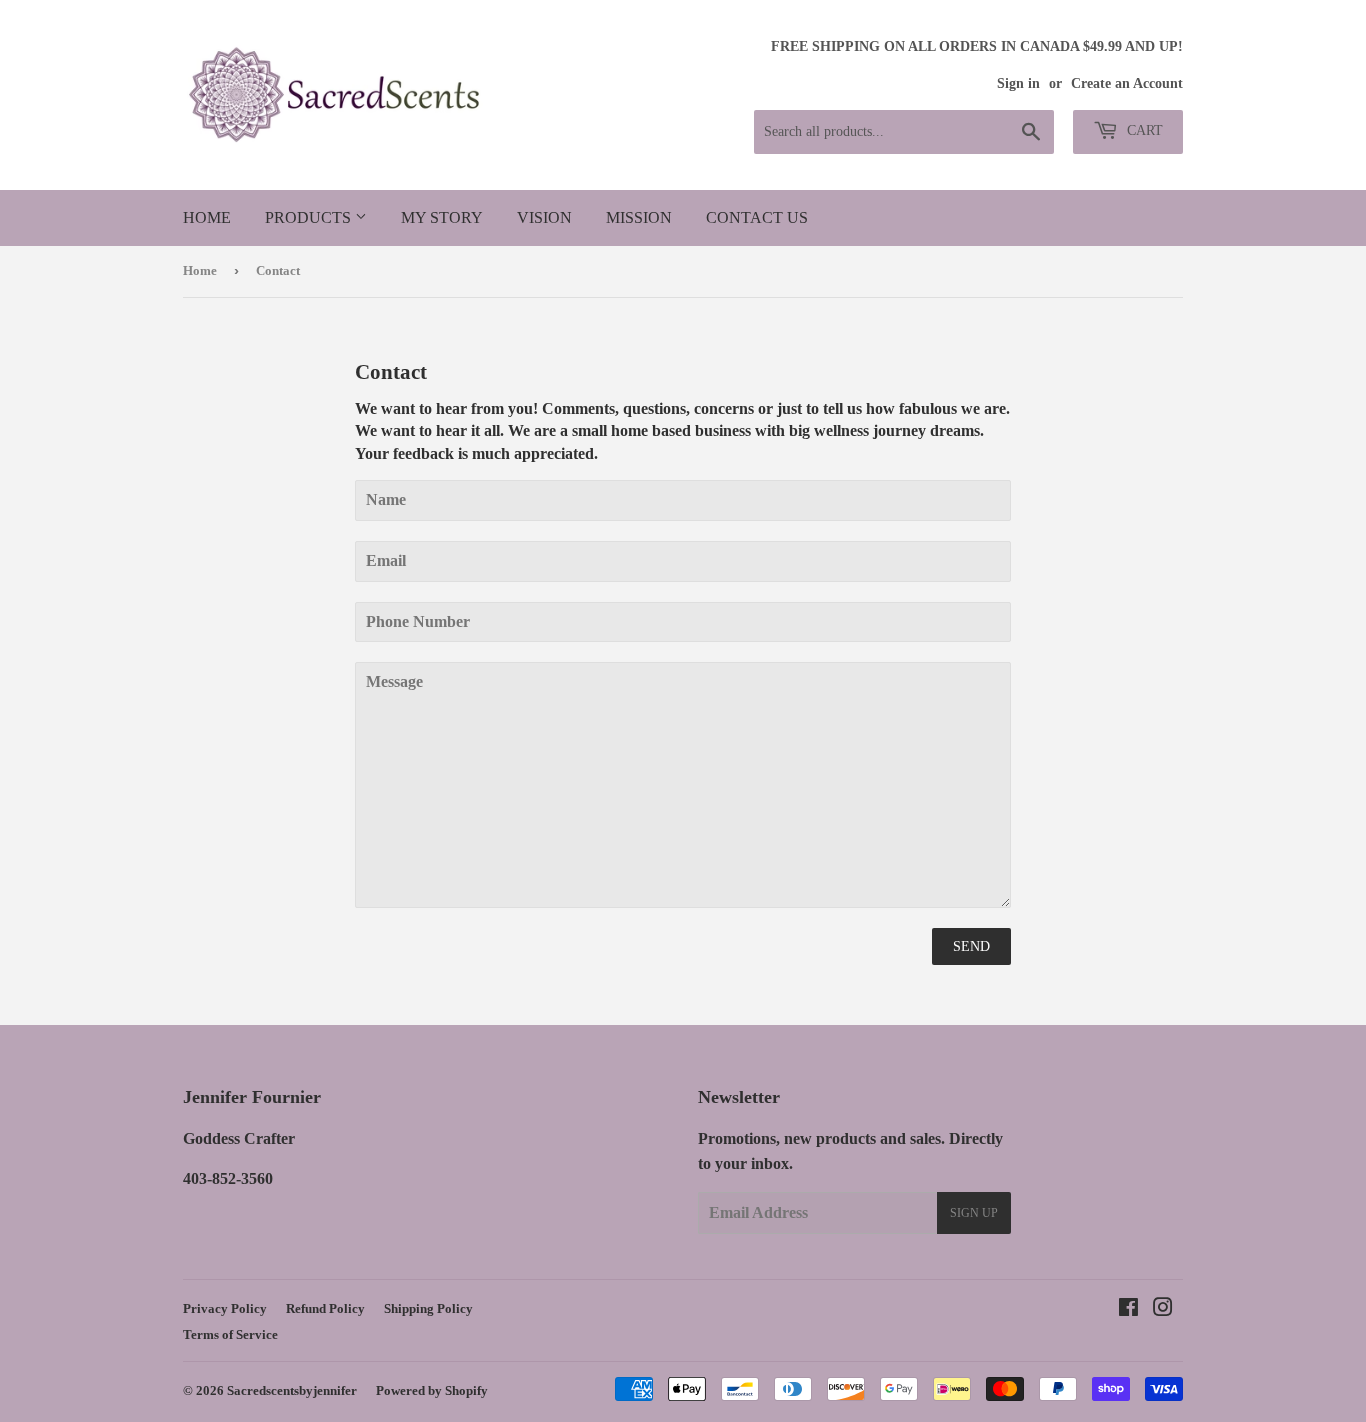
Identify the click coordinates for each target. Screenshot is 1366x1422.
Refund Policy (325, 1308)
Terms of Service (230, 1334)
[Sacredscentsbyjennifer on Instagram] (1163, 1309)
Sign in (1018, 83)
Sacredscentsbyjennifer (292, 1390)
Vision (544, 217)
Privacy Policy (225, 1308)
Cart (1143, 130)
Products (310, 217)
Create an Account (1127, 83)
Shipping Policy (428, 1308)
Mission (639, 217)
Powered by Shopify (432, 1390)
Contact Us (757, 217)
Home (207, 217)
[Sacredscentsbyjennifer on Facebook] (1128, 1309)
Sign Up (974, 1213)
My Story (442, 217)
